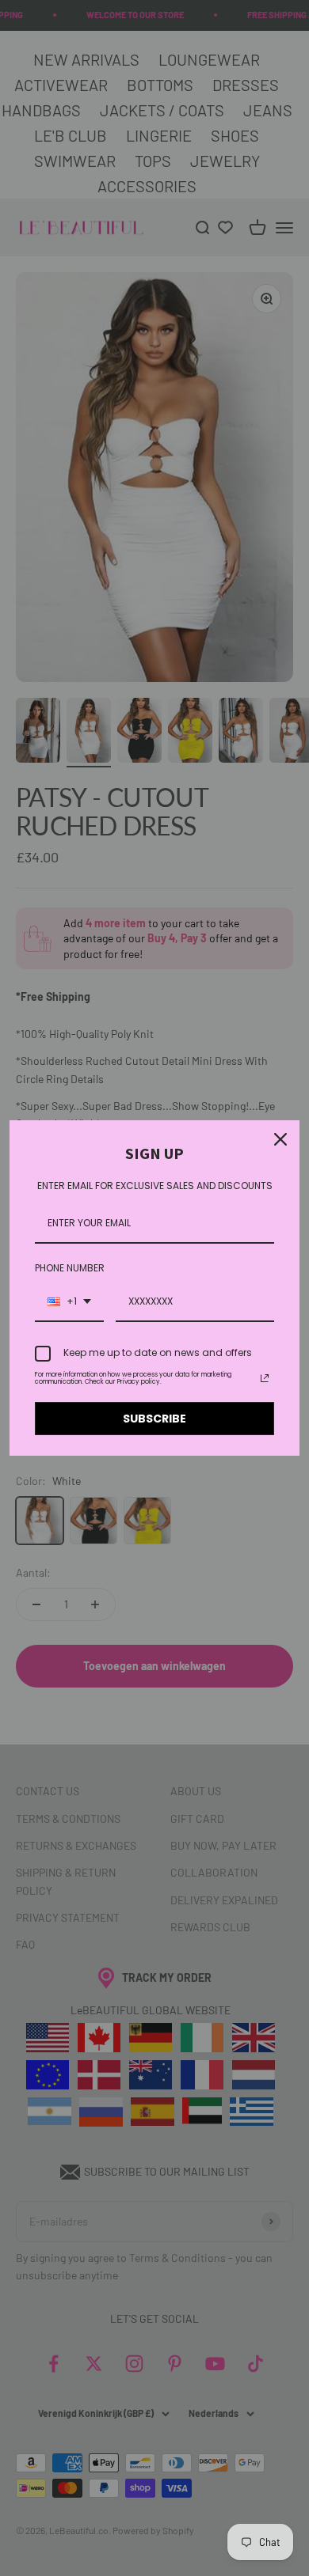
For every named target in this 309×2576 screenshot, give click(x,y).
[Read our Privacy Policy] (265, 1378)
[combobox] (69, 1302)
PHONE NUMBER (70, 1268)
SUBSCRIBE (154, 1419)
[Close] (280, 1139)
